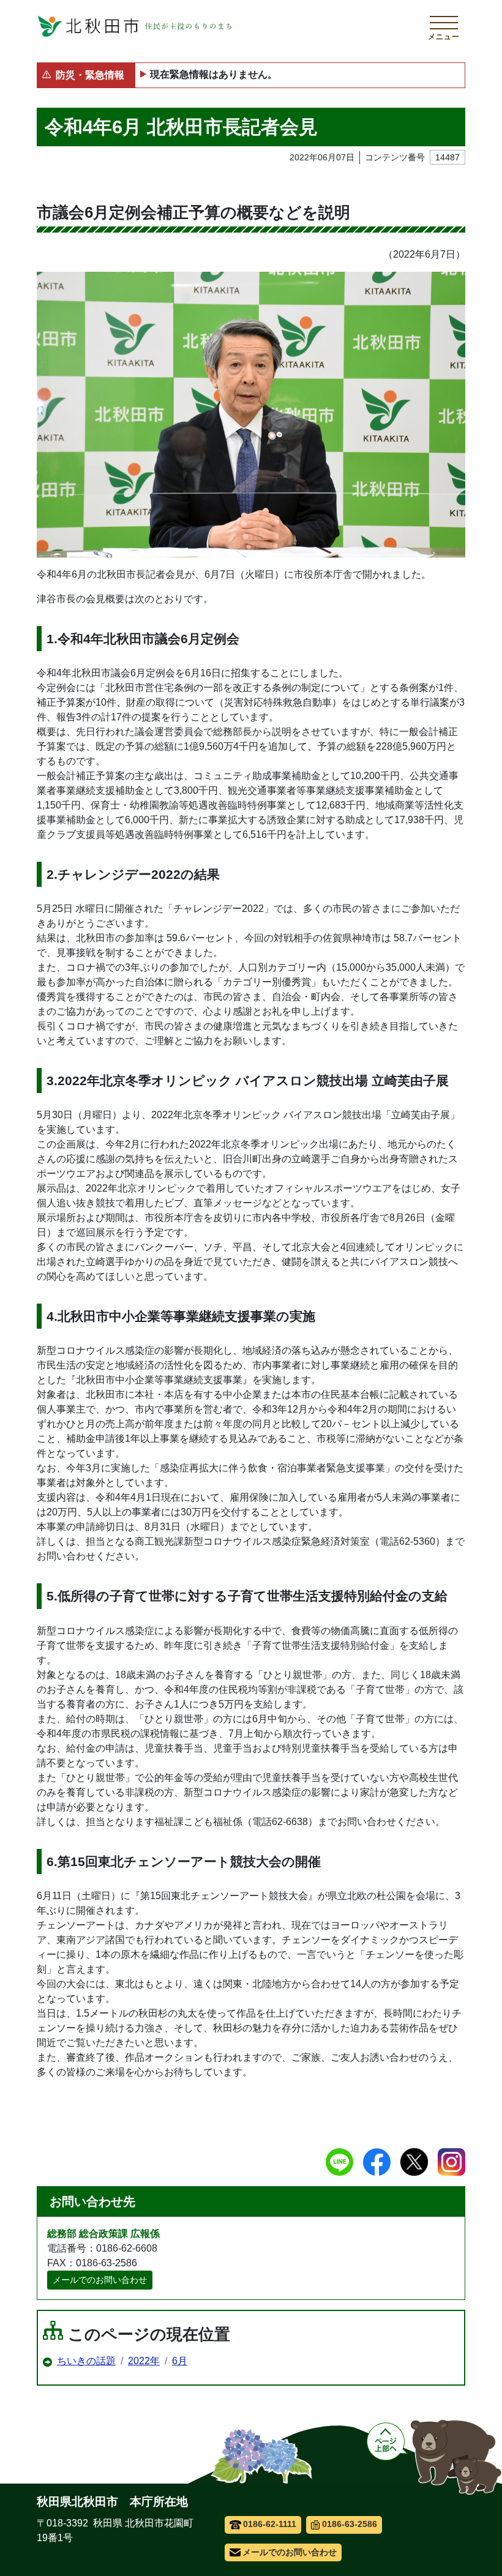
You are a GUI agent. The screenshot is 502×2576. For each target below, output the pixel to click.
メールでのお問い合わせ (100, 2280)
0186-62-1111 (270, 2524)
